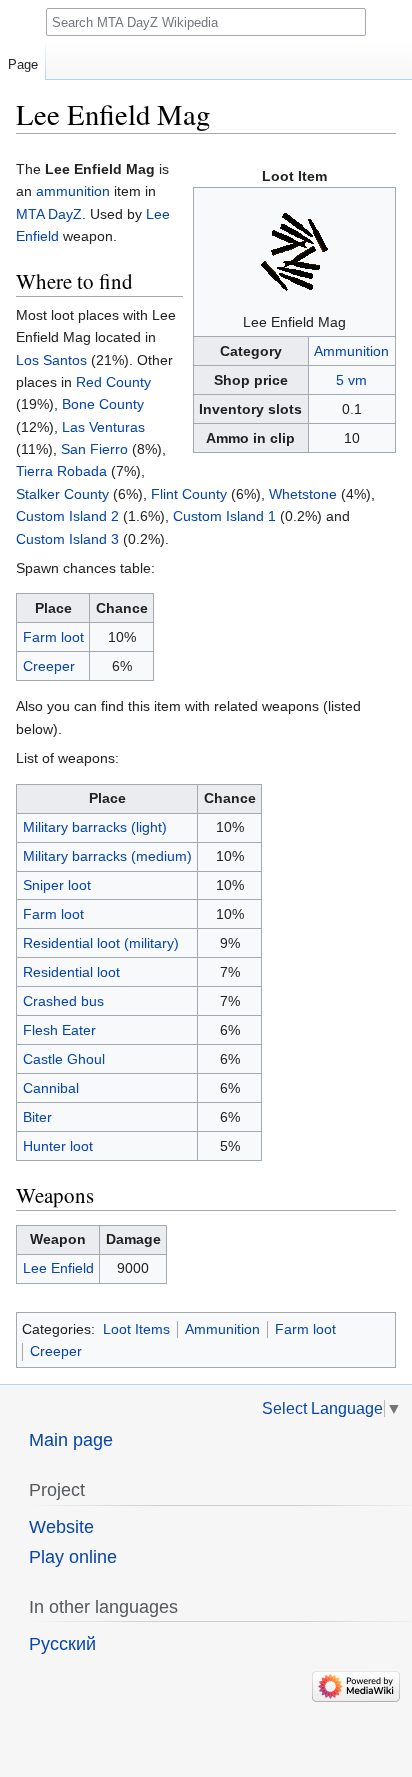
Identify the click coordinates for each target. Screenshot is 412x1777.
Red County (113, 382)
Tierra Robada (61, 471)
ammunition (73, 191)
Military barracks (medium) (107, 856)
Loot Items (136, 1329)
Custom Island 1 (224, 516)
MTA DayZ (49, 214)
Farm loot (53, 637)
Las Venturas (103, 427)
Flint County (189, 494)
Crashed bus (63, 1001)
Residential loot (71, 972)
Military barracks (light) (95, 827)
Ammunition (351, 351)
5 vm (351, 380)
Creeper (49, 666)
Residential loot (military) (101, 943)
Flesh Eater (59, 1030)
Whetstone (303, 494)
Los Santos (51, 360)
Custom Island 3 (67, 539)
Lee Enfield (58, 1268)
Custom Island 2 (67, 516)
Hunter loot (58, 1146)
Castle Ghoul (64, 1059)
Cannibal (51, 1088)
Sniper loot (57, 885)
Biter (37, 1117)
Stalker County (62, 494)
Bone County (103, 404)
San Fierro (94, 449)
